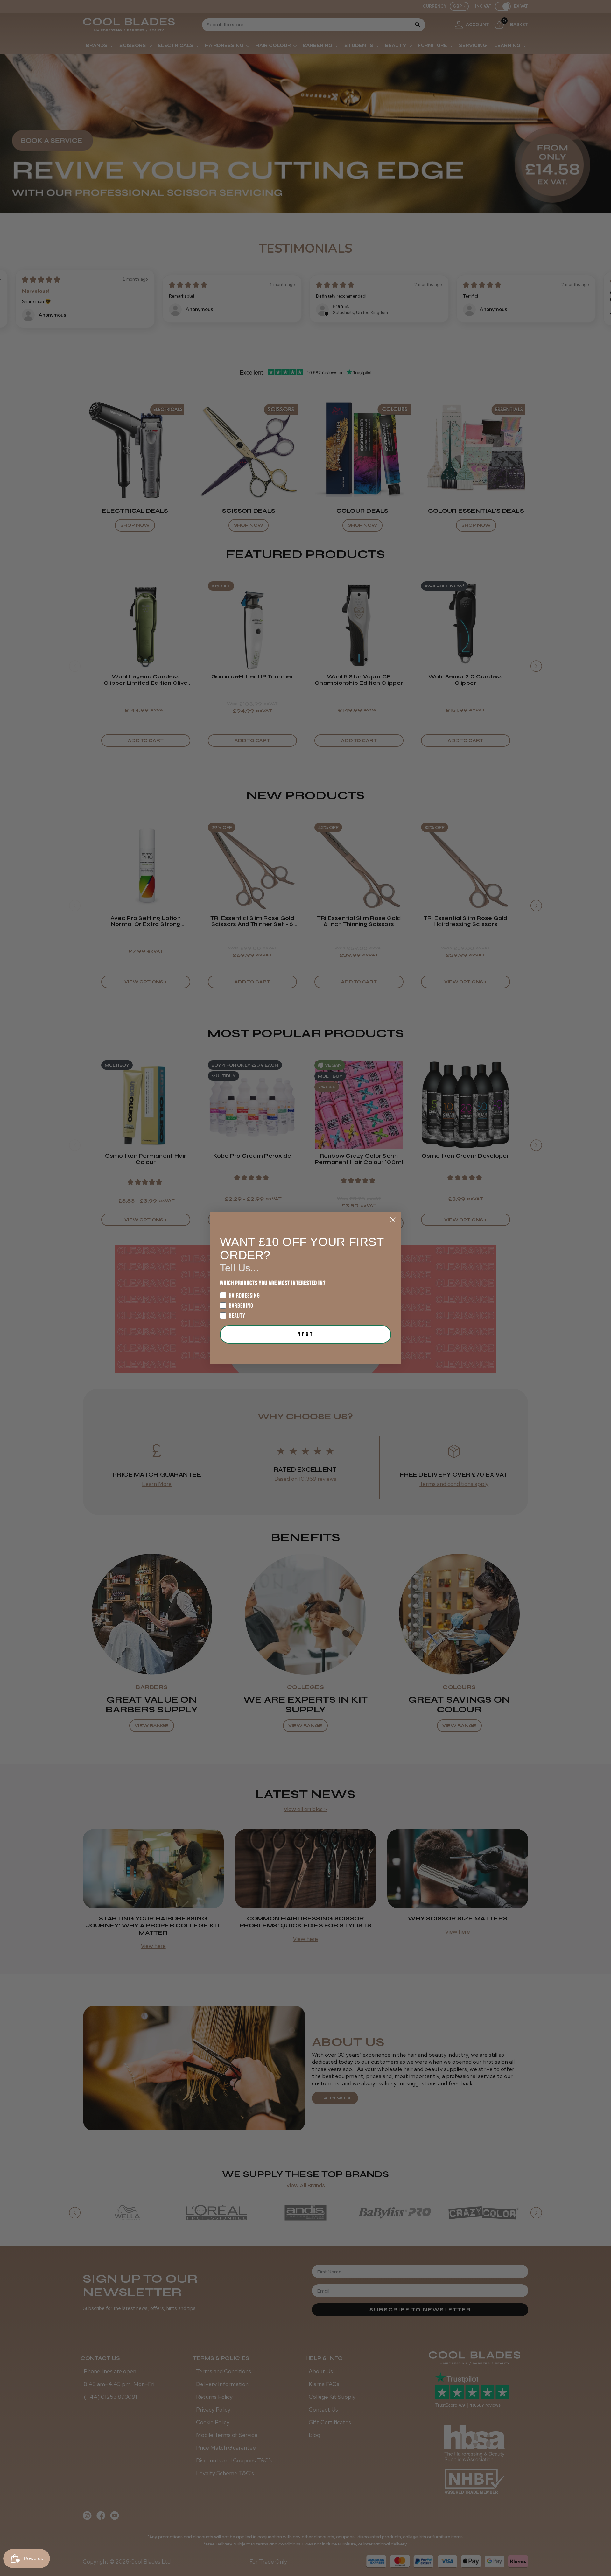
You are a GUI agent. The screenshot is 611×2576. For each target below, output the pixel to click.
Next (306, 1334)
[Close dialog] (393, 1220)
